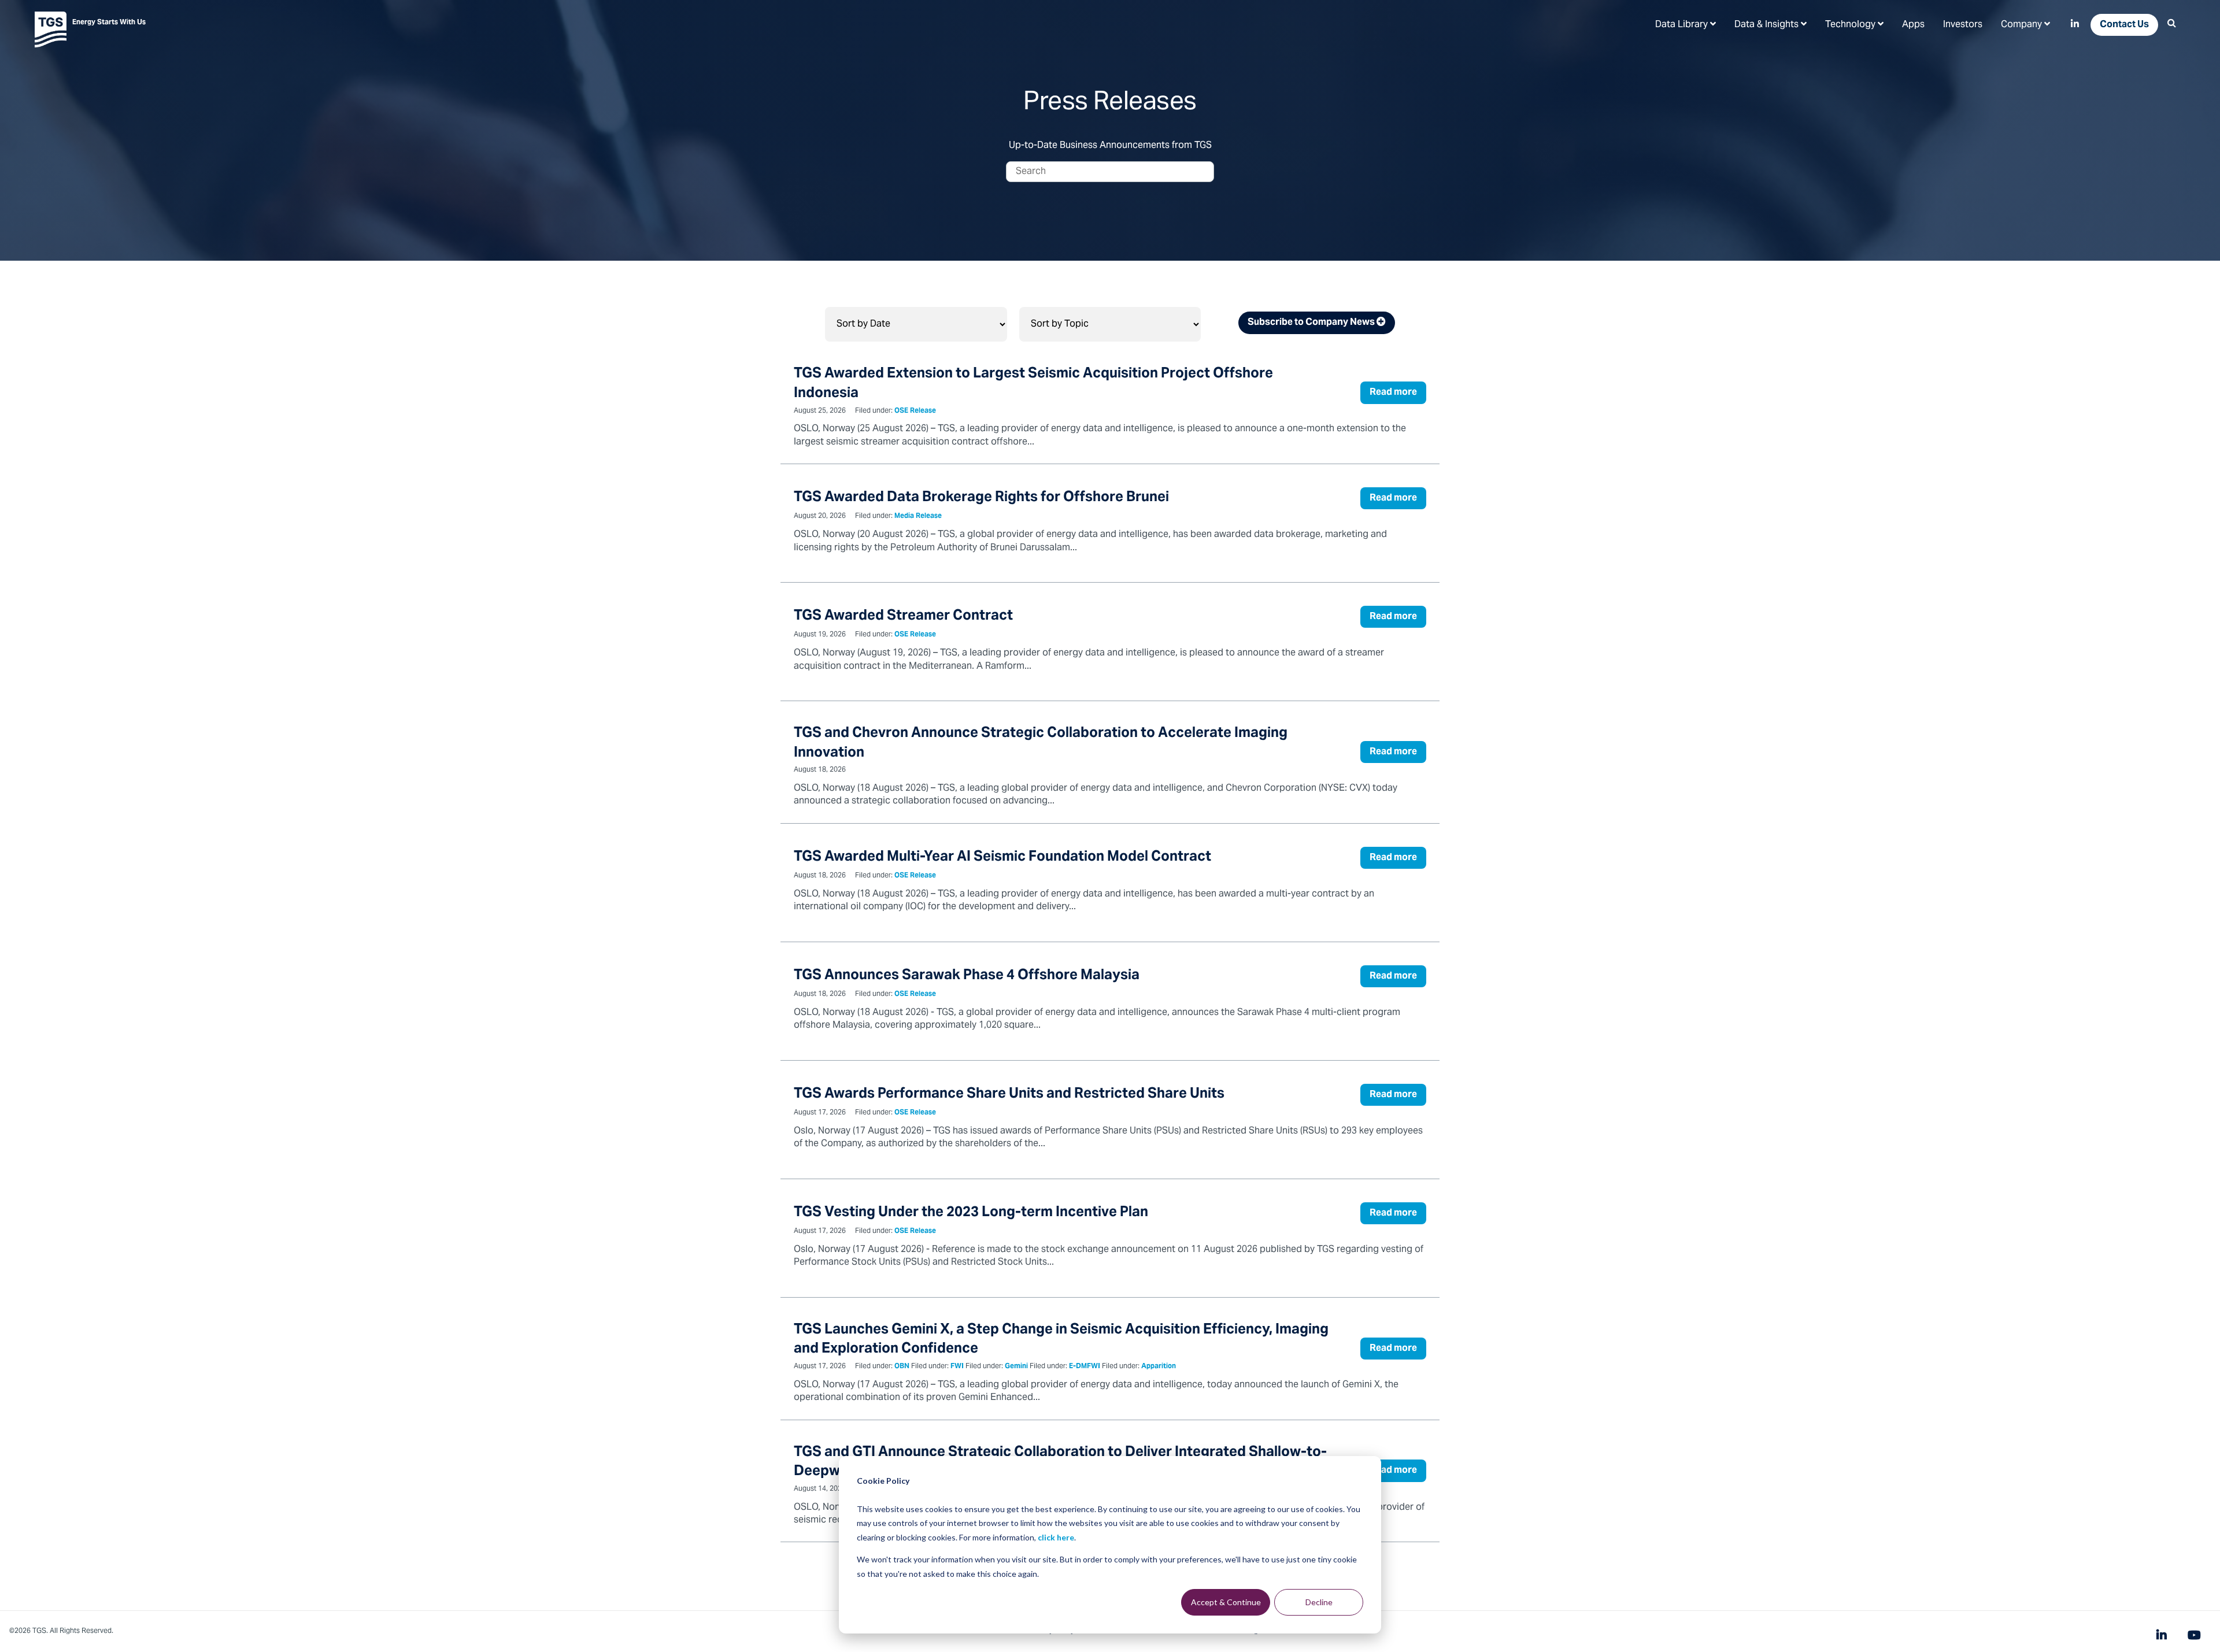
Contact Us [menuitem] (2124, 25)
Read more (1393, 392)
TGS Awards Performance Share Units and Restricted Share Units (1009, 1094)
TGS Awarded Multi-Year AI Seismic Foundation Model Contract (1002, 858)
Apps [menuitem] (1913, 25)
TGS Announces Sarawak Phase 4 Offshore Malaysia (967, 976)
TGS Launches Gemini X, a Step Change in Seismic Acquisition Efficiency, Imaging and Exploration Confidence (1061, 1340)
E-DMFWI (1085, 1367)
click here (1056, 1537)
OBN (902, 1367)
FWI (957, 1367)
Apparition (1159, 1367)
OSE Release (915, 411)
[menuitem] (1686, 24)
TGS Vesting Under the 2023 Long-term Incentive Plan (971, 1213)
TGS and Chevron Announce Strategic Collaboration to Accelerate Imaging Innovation (1041, 744)
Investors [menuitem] (1963, 25)
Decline (1319, 1602)
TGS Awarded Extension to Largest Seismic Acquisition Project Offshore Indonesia (1033, 384)
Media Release (918, 516)
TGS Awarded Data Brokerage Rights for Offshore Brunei (981, 498)
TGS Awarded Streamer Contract (903, 616)
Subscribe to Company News (1312, 323)
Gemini (1016, 1367)
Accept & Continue (1226, 1602)
